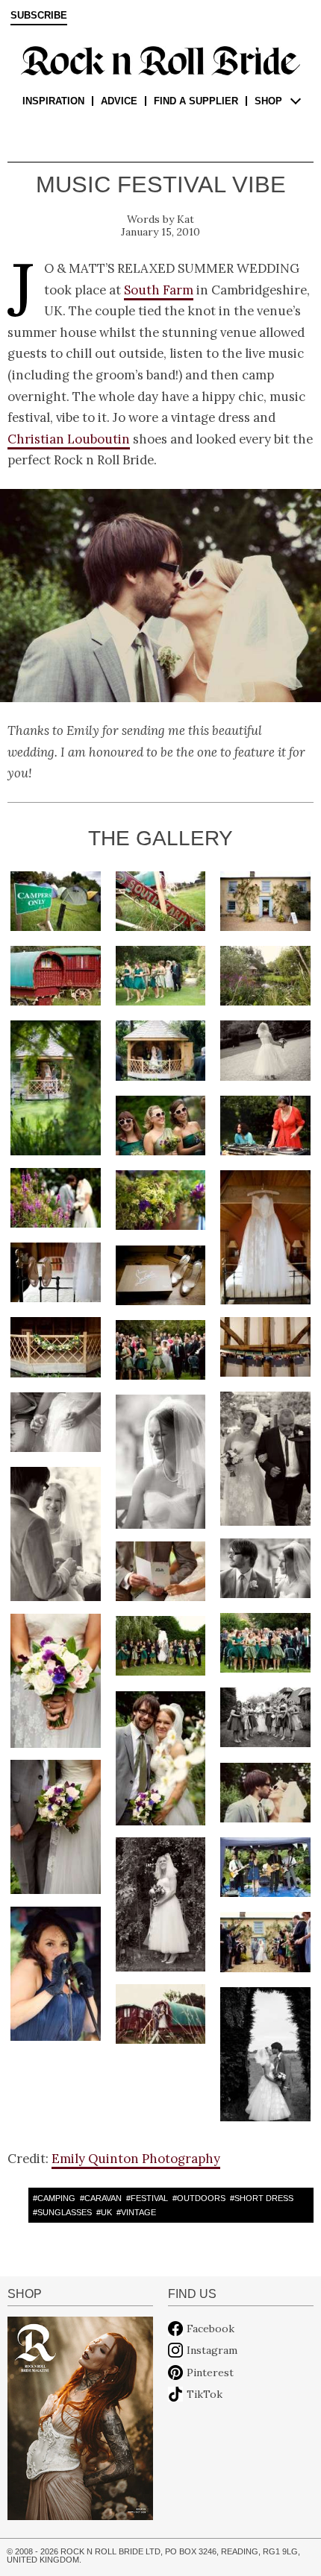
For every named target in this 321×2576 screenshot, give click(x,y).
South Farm (159, 290)
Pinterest (210, 2373)
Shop (268, 101)
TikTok (205, 2394)
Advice (119, 101)
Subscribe (39, 16)
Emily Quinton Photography (136, 2159)
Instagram (212, 2350)
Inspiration (53, 101)
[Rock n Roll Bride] (160, 60)
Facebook (211, 2329)
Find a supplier (196, 101)
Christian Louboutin (69, 439)
